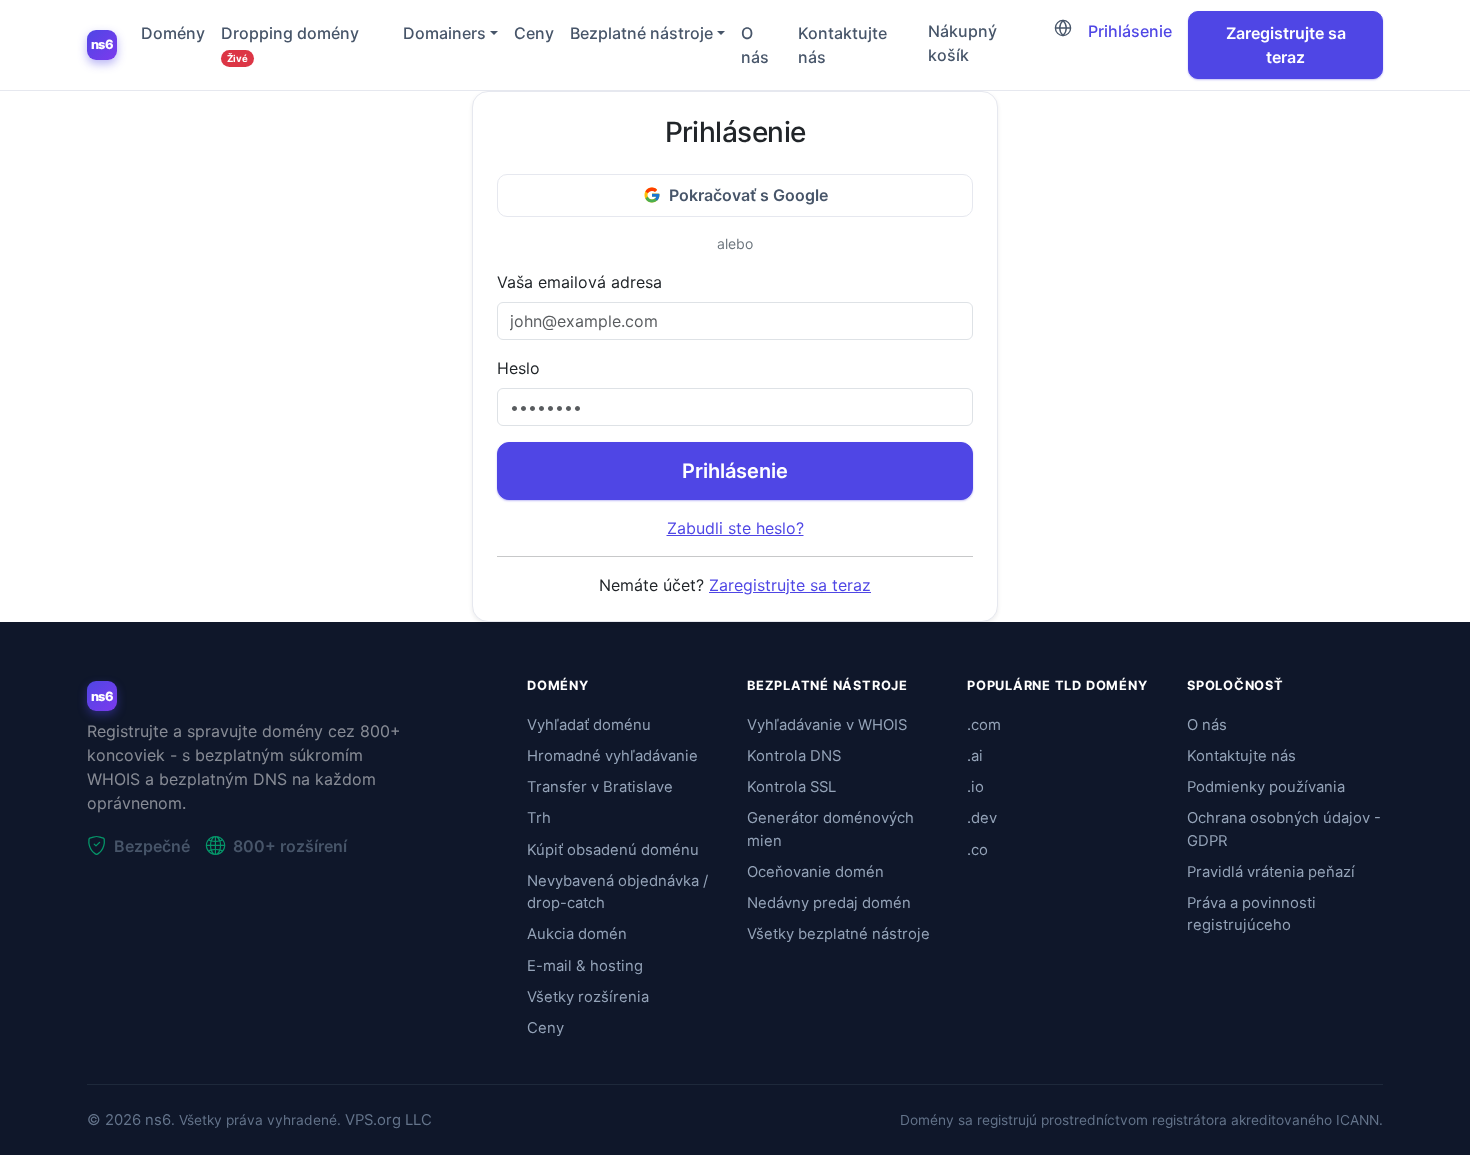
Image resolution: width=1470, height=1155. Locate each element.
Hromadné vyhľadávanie (612, 756)
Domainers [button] (444, 33)
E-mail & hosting (585, 966)
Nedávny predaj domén (829, 903)
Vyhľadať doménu (589, 725)
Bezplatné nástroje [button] (641, 33)
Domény (173, 33)
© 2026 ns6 (129, 1120)
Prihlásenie (1130, 31)
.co (977, 850)
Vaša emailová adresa (579, 282)
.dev (982, 818)
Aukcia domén (577, 934)
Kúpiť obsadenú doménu (613, 850)
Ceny (534, 33)
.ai (975, 756)
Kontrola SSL (791, 787)
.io (975, 787)
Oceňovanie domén (815, 872)
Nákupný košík (962, 43)
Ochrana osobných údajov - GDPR (1284, 829)
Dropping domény (290, 43)
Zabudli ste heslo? (735, 528)
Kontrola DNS (794, 756)
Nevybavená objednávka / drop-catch (617, 892)
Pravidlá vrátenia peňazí (1271, 872)
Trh (539, 818)
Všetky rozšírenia (588, 997)
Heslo (518, 368)
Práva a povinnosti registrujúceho (1251, 914)
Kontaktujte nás (842, 45)
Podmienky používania (1266, 787)
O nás (755, 45)
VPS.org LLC (388, 1120)
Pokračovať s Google (748, 195)
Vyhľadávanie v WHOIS (827, 725)
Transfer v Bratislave (600, 787)
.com (984, 725)
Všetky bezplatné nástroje (838, 934)
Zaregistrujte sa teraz (1286, 45)
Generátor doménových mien (830, 829)
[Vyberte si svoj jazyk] (1063, 28)
